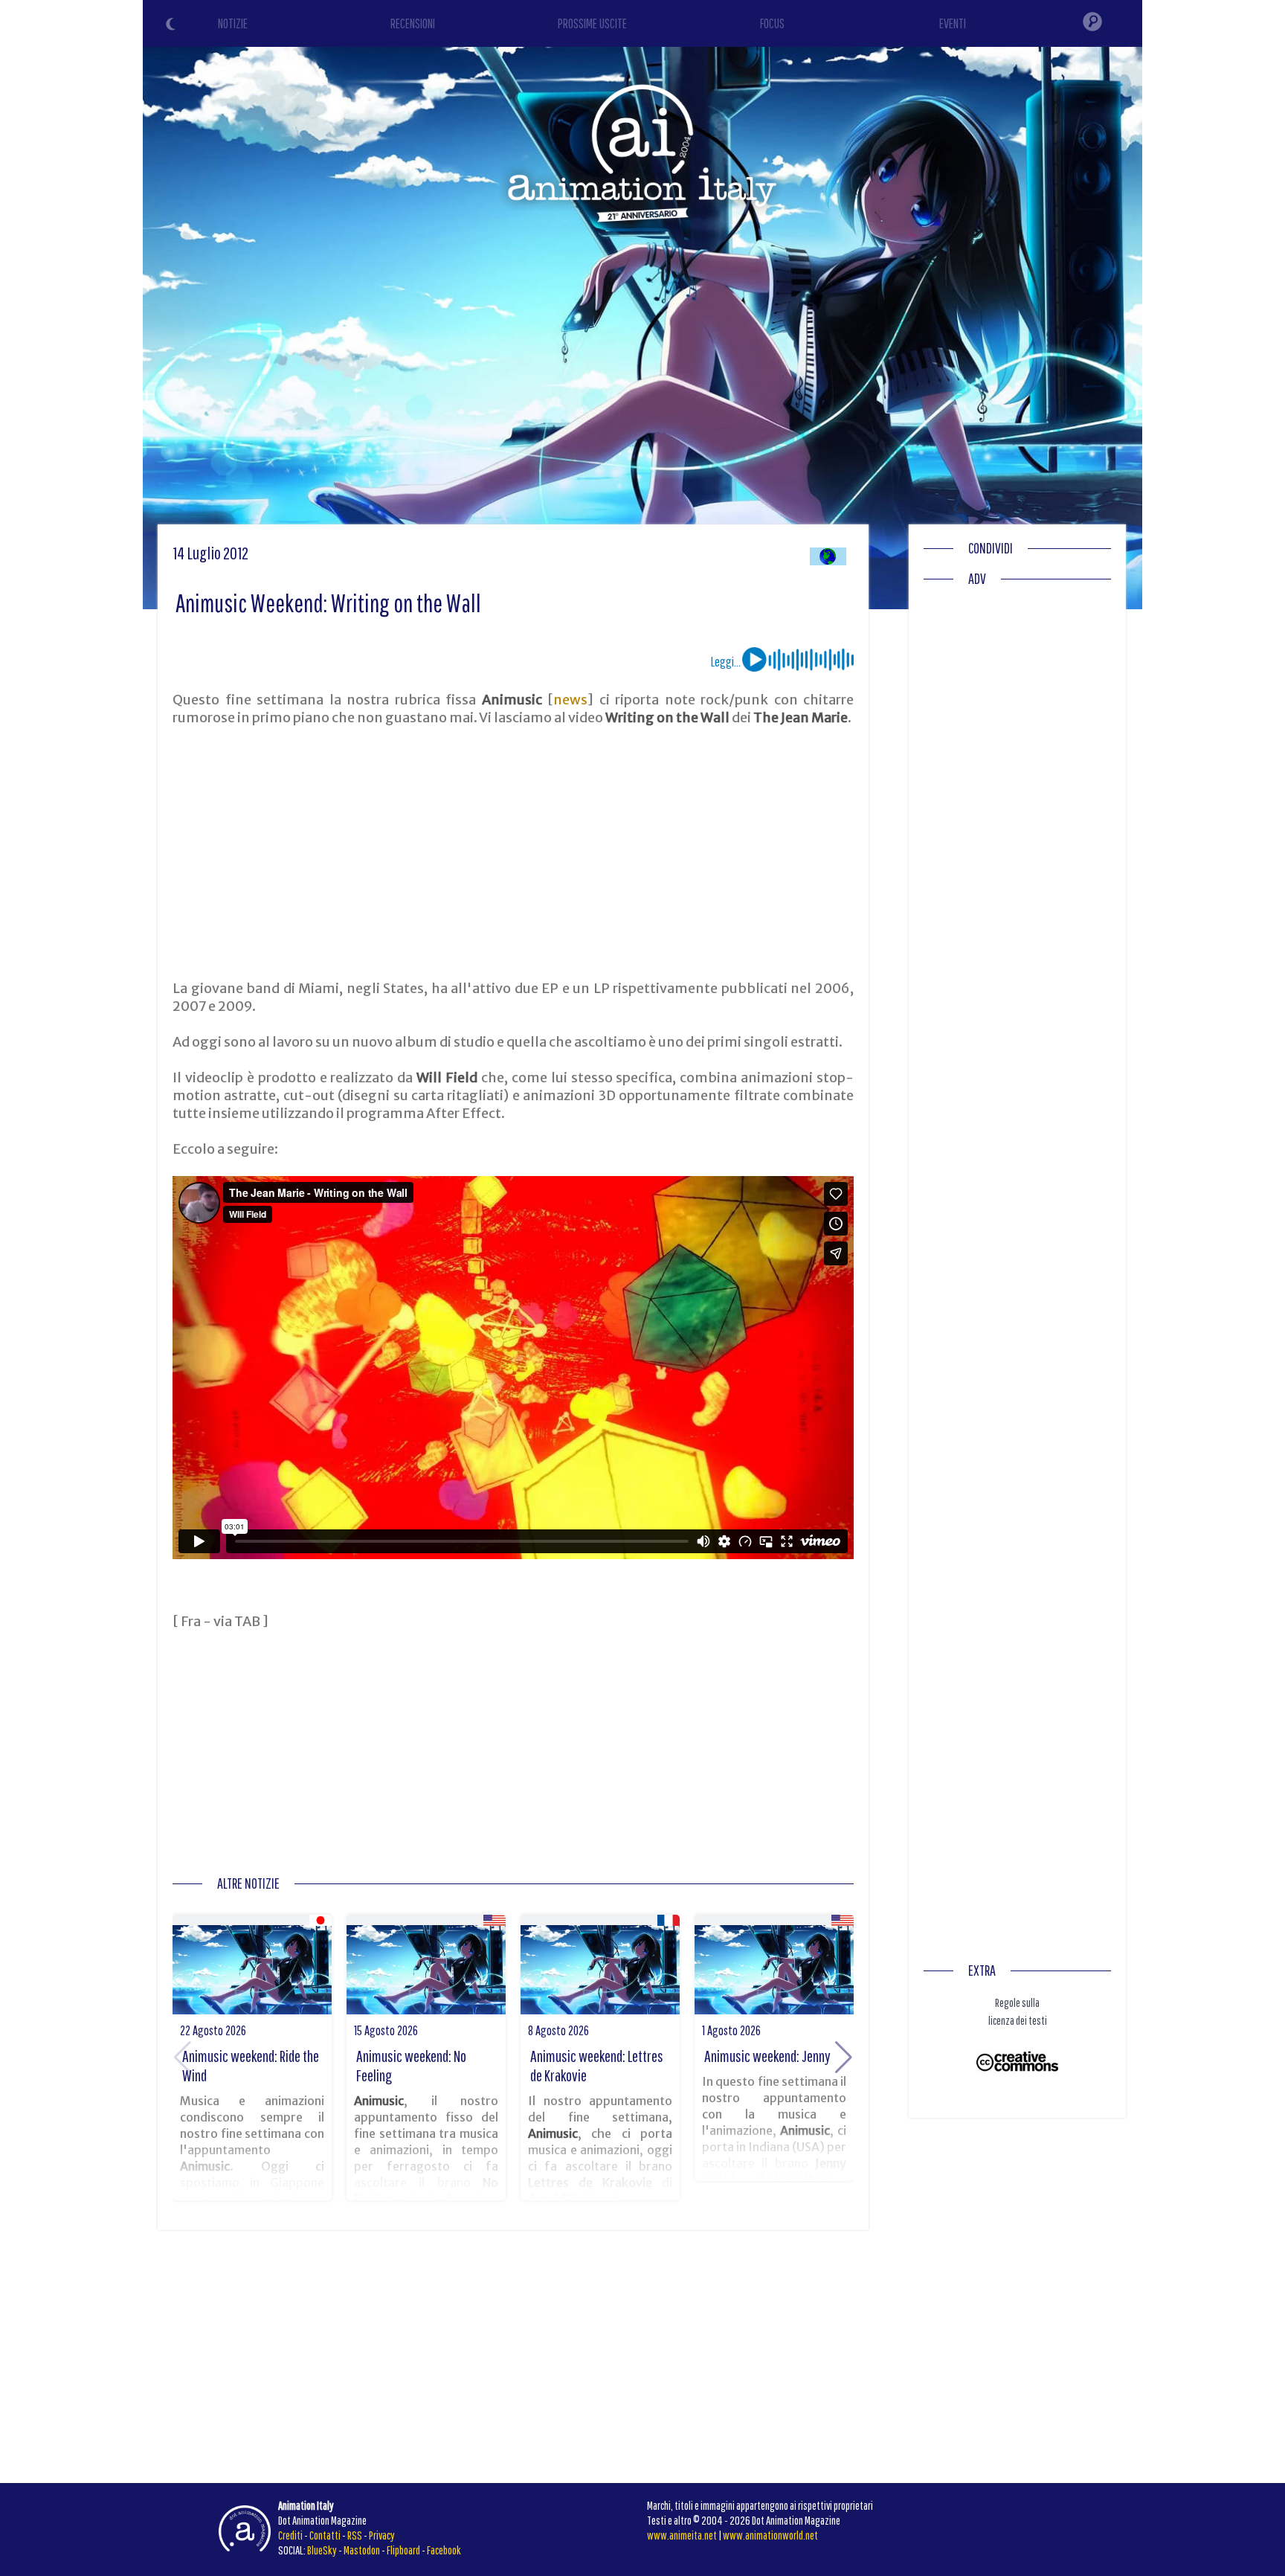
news (570, 700)
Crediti (290, 2535)
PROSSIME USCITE (592, 23)
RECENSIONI (413, 23)
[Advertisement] (513, 853)
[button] (844, 2058)
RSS (355, 2535)
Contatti (325, 2535)
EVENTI (953, 23)
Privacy (382, 2535)
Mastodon (362, 2550)
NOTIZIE (233, 23)
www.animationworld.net (770, 2535)
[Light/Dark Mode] (173, 26)
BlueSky (322, 2550)
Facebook (444, 2550)
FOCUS (772, 23)
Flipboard (403, 2550)
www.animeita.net (682, 2535)
